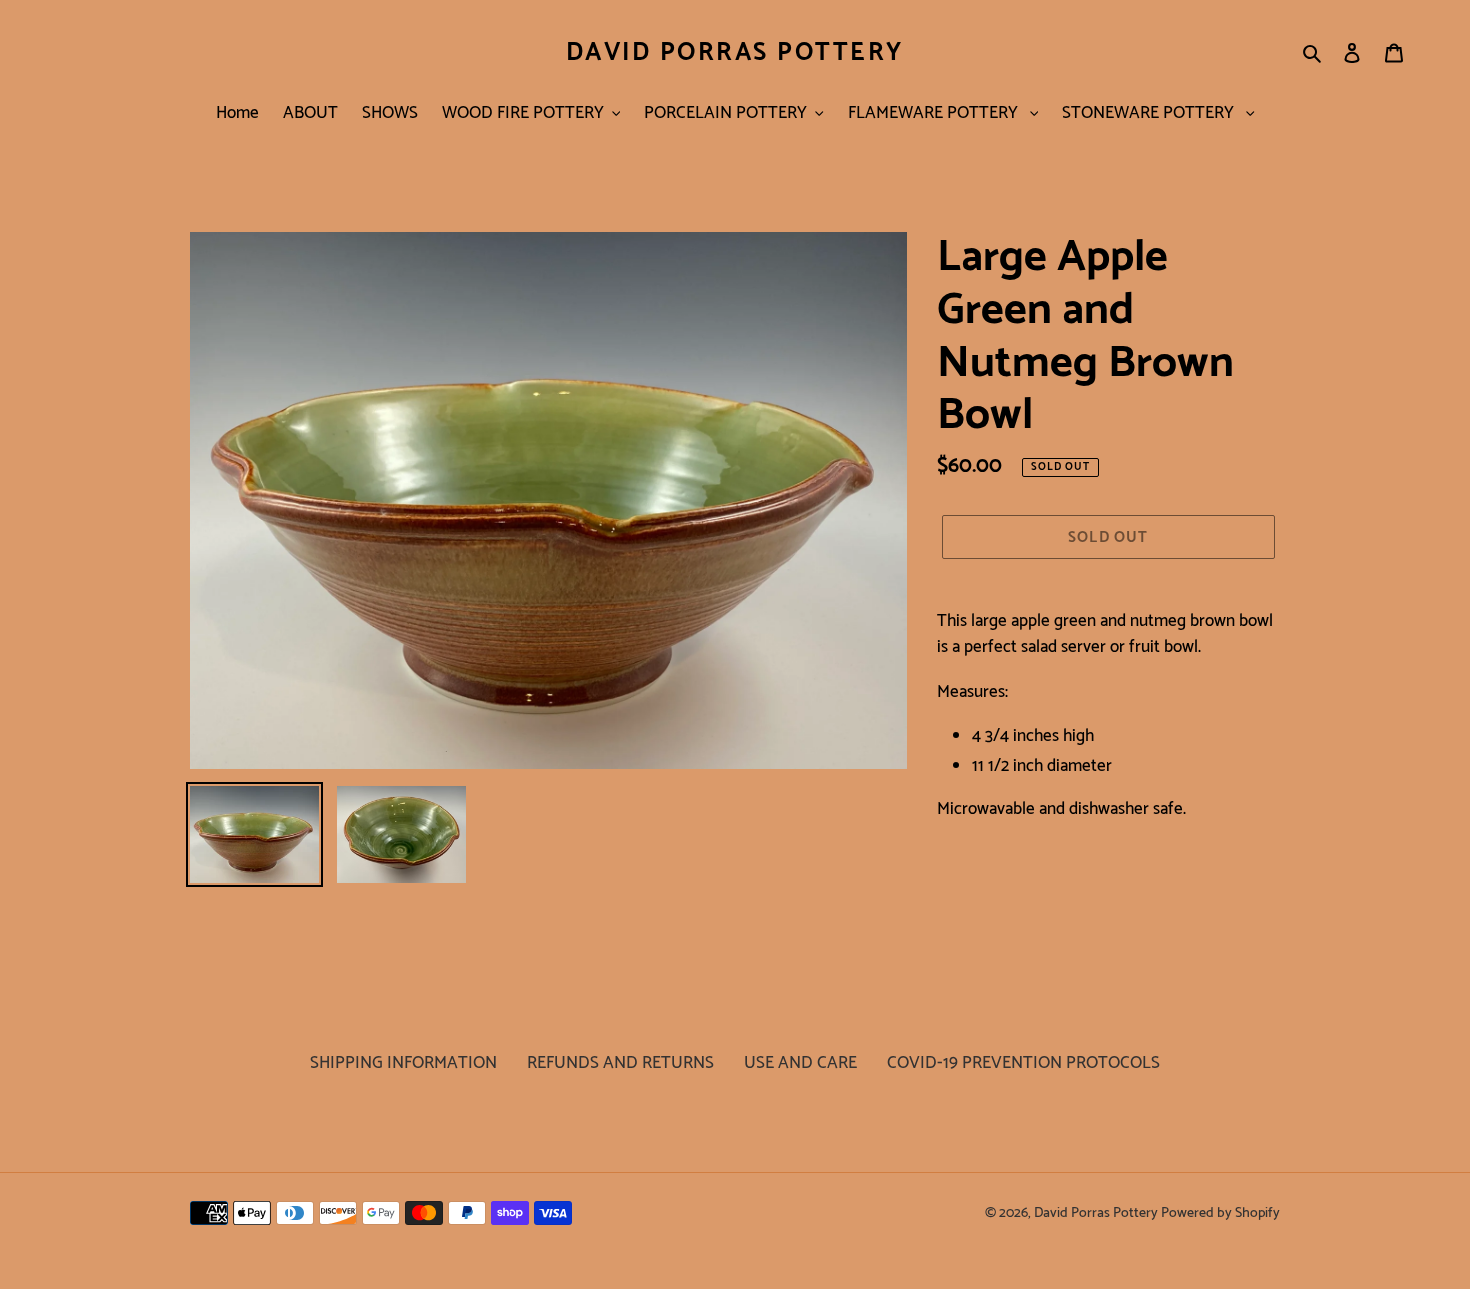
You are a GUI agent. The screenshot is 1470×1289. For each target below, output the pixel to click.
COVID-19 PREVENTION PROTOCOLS (1023, 1063)
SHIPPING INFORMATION (403, 1063)
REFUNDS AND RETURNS (620, 1063)
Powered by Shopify (1220, 1213)
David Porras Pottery (735, 53)
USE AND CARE (800, 1063)
